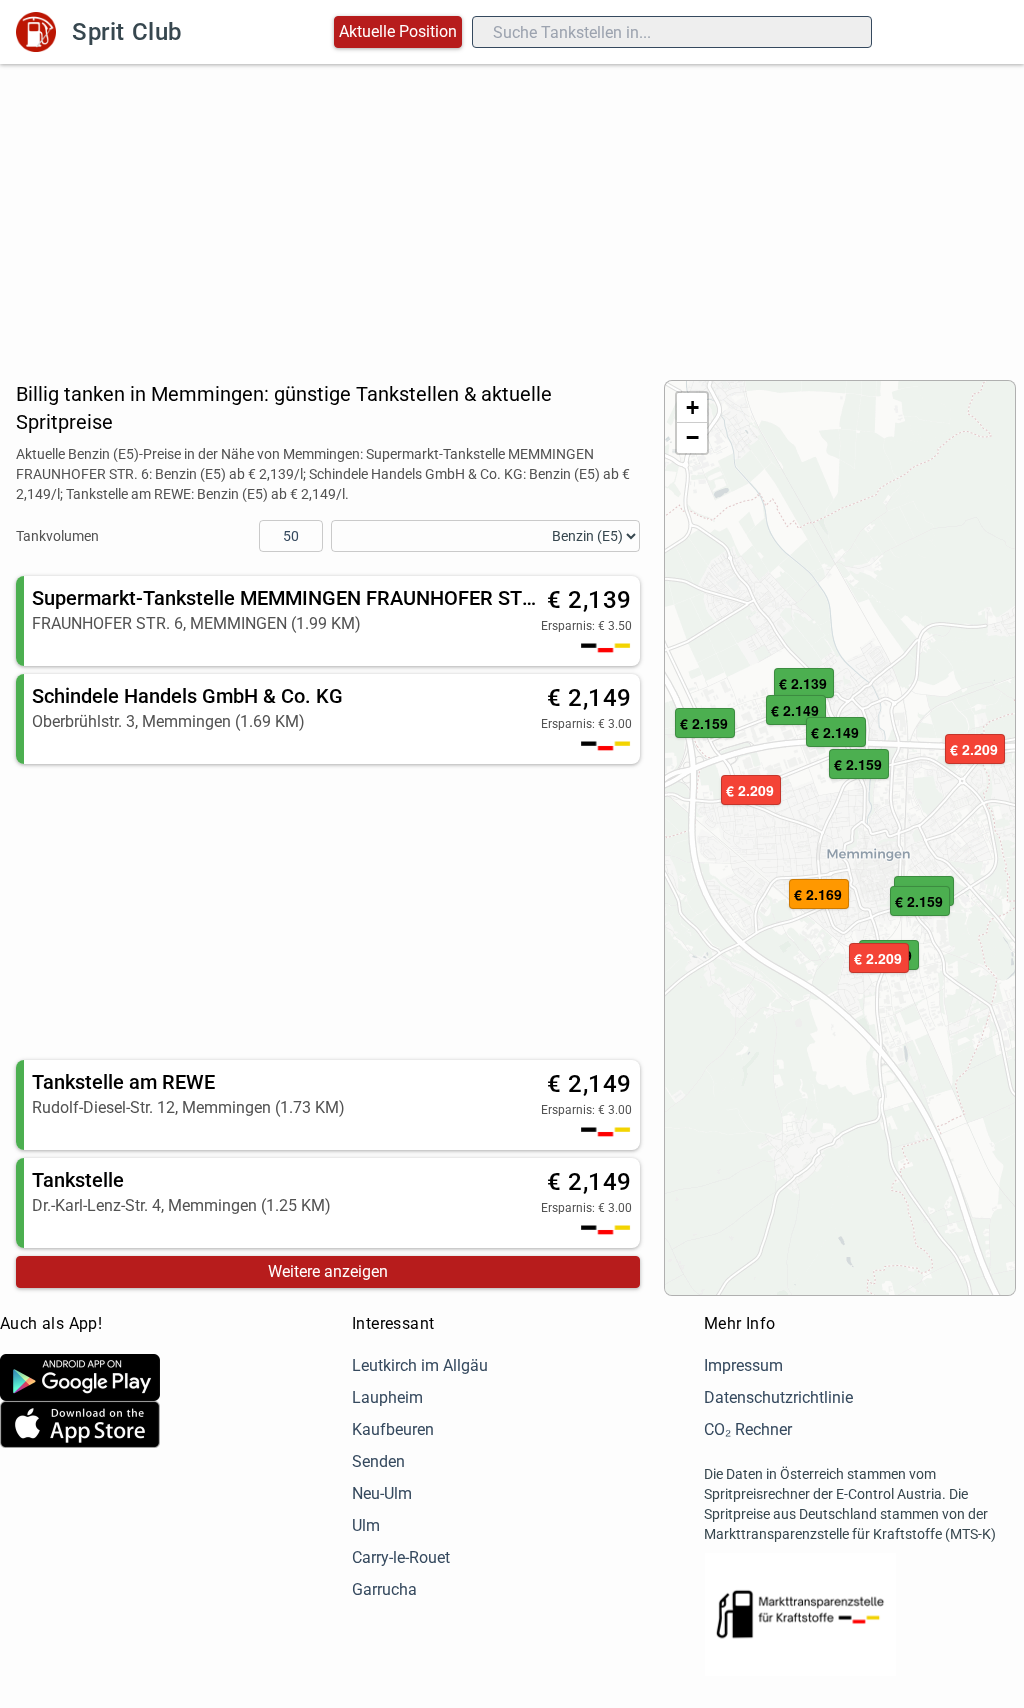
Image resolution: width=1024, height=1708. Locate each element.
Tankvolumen (57, 536)
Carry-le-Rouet (401, 1557)
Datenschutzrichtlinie (778, 1397)
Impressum (743, 1365)
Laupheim (387, 1397)
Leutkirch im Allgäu (420, 1365)
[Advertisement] (512, 214)
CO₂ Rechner (748, 1429)
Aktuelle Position (398, 31)
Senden (378, 1461)
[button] (920, 902)
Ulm (366, 1525)
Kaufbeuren (393, 1429)
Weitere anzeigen (328, 1271)
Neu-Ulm (382, 1493)
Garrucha (384, 1589)
